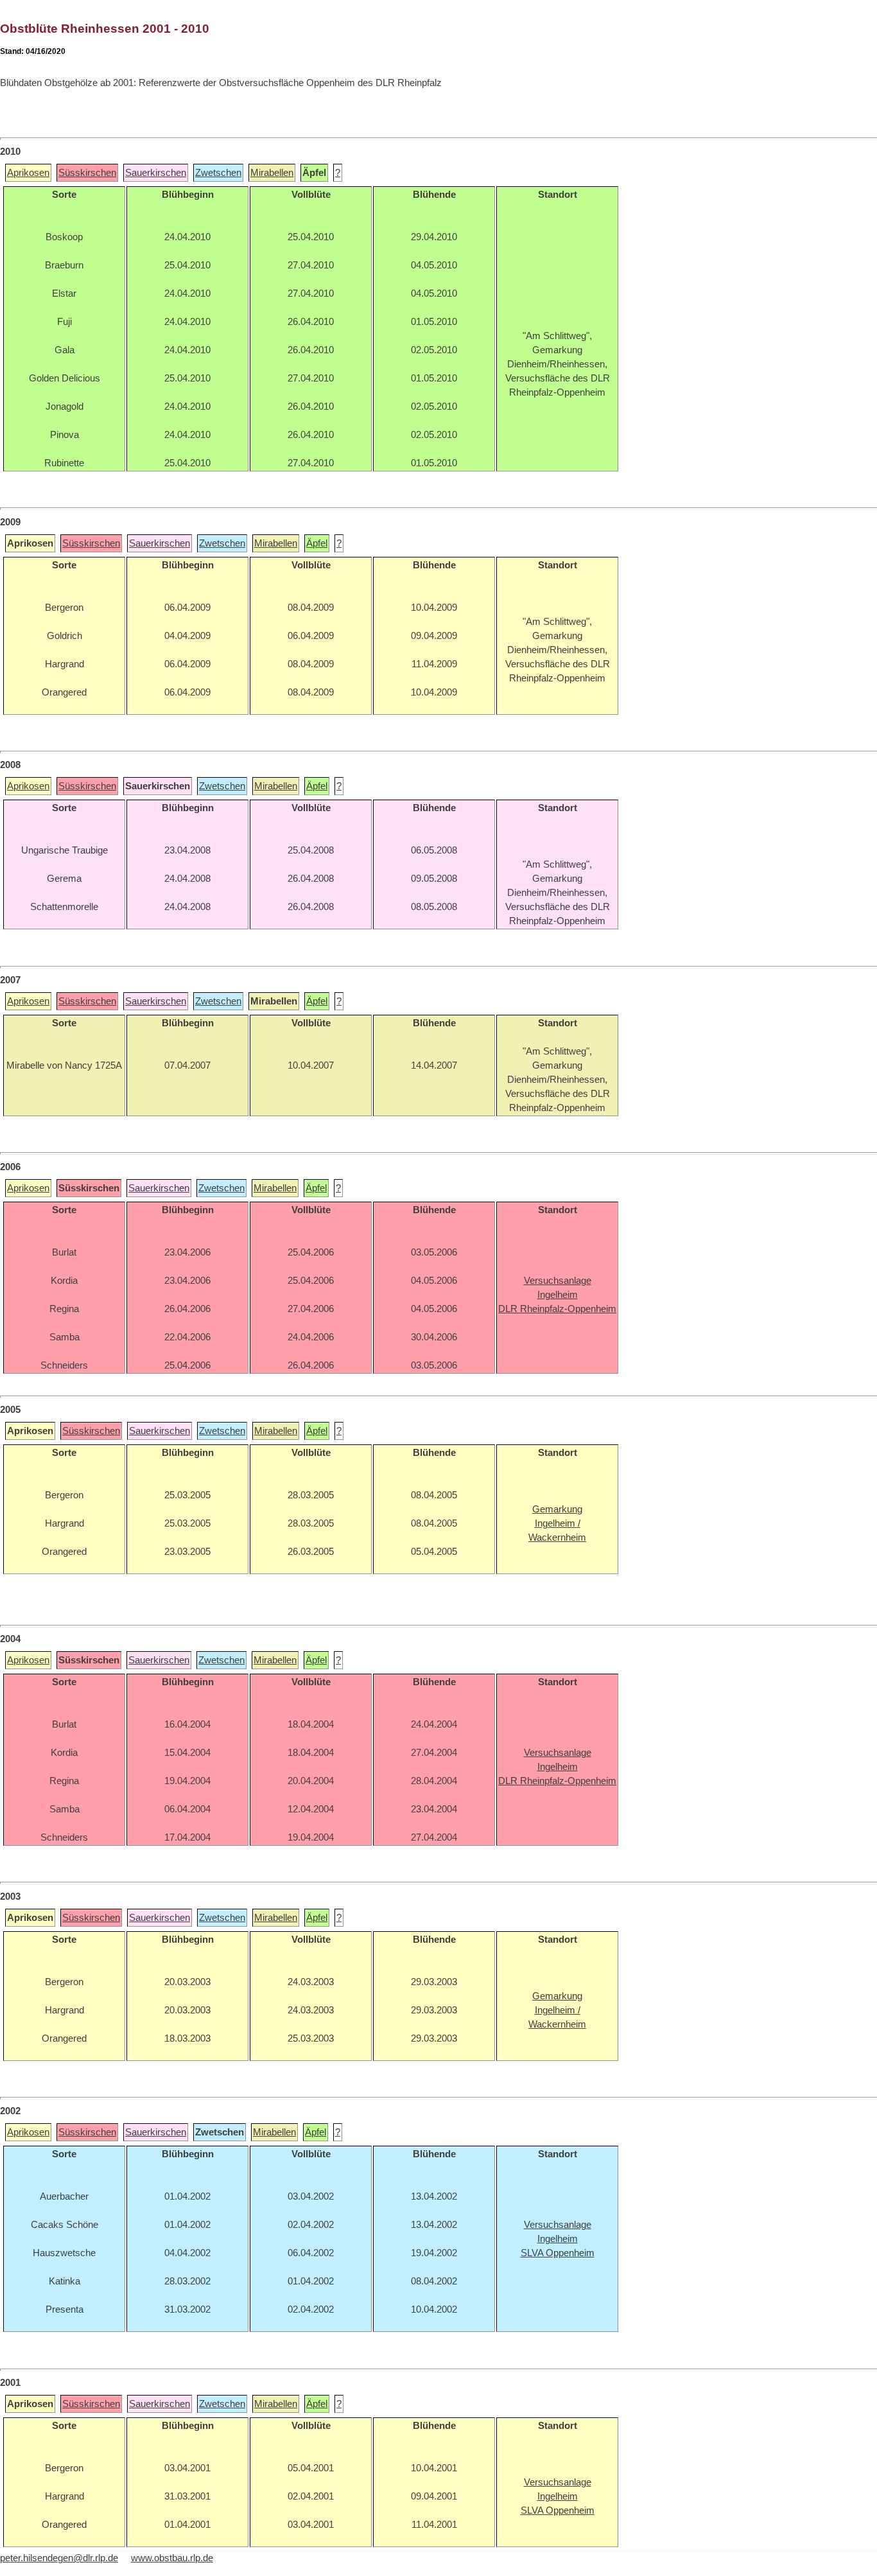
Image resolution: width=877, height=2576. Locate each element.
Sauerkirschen (156, 173)
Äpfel (317, 543)
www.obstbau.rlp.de (172, 2558)
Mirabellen (272, 173)
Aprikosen (28, 173)
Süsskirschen (87, 173)
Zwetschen (218, 173)
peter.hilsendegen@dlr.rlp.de (59, 2558)
